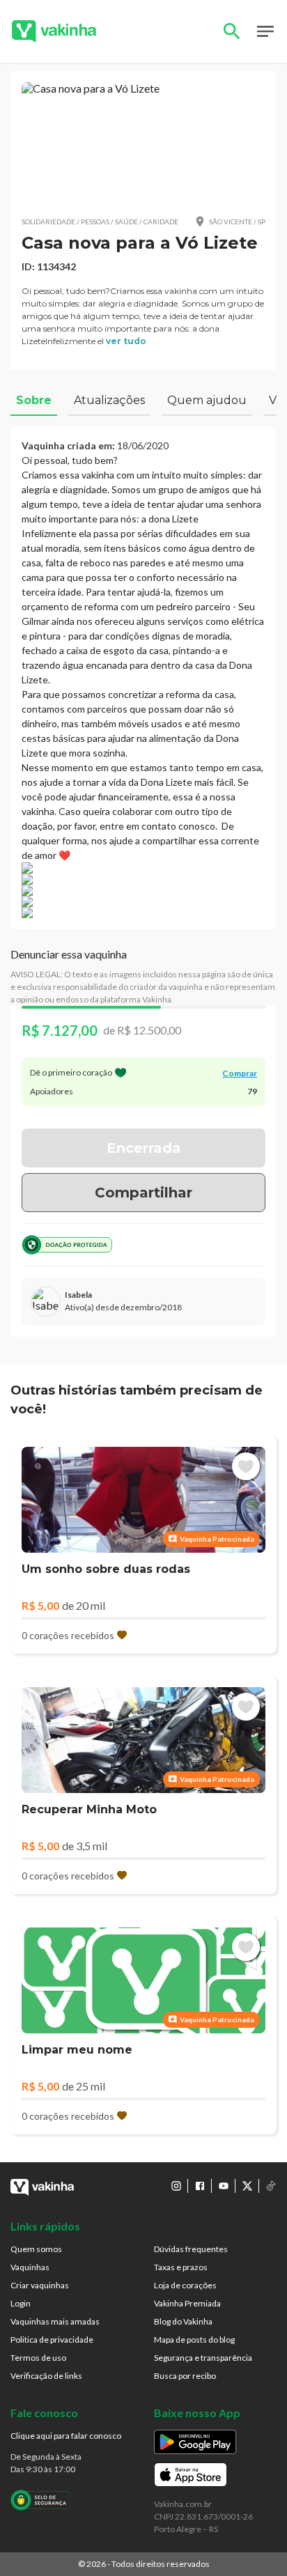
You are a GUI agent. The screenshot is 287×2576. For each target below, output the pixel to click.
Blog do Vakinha (183, 2321)
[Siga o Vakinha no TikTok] (271, 2186)
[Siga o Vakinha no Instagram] (176, 2186)
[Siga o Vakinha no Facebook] (200, 2186)
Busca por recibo (185, 2376)
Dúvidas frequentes (191, 2249)
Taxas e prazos (181, 2267)
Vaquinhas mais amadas (55, 2321)
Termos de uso (38, 2358)
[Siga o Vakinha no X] (247, 2186)
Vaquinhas (30, 2267)
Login (21, 2303)
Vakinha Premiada (187, 2303)
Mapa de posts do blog (194, 2340)
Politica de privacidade (52, 2340)
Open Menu (265, 31)
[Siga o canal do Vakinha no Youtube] (224, 2186)
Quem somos (36, 2249)
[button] (143, 143)
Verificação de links (46, 2376)
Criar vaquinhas (40, 2285)
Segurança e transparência (203, 2358)
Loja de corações (185, 2285)
